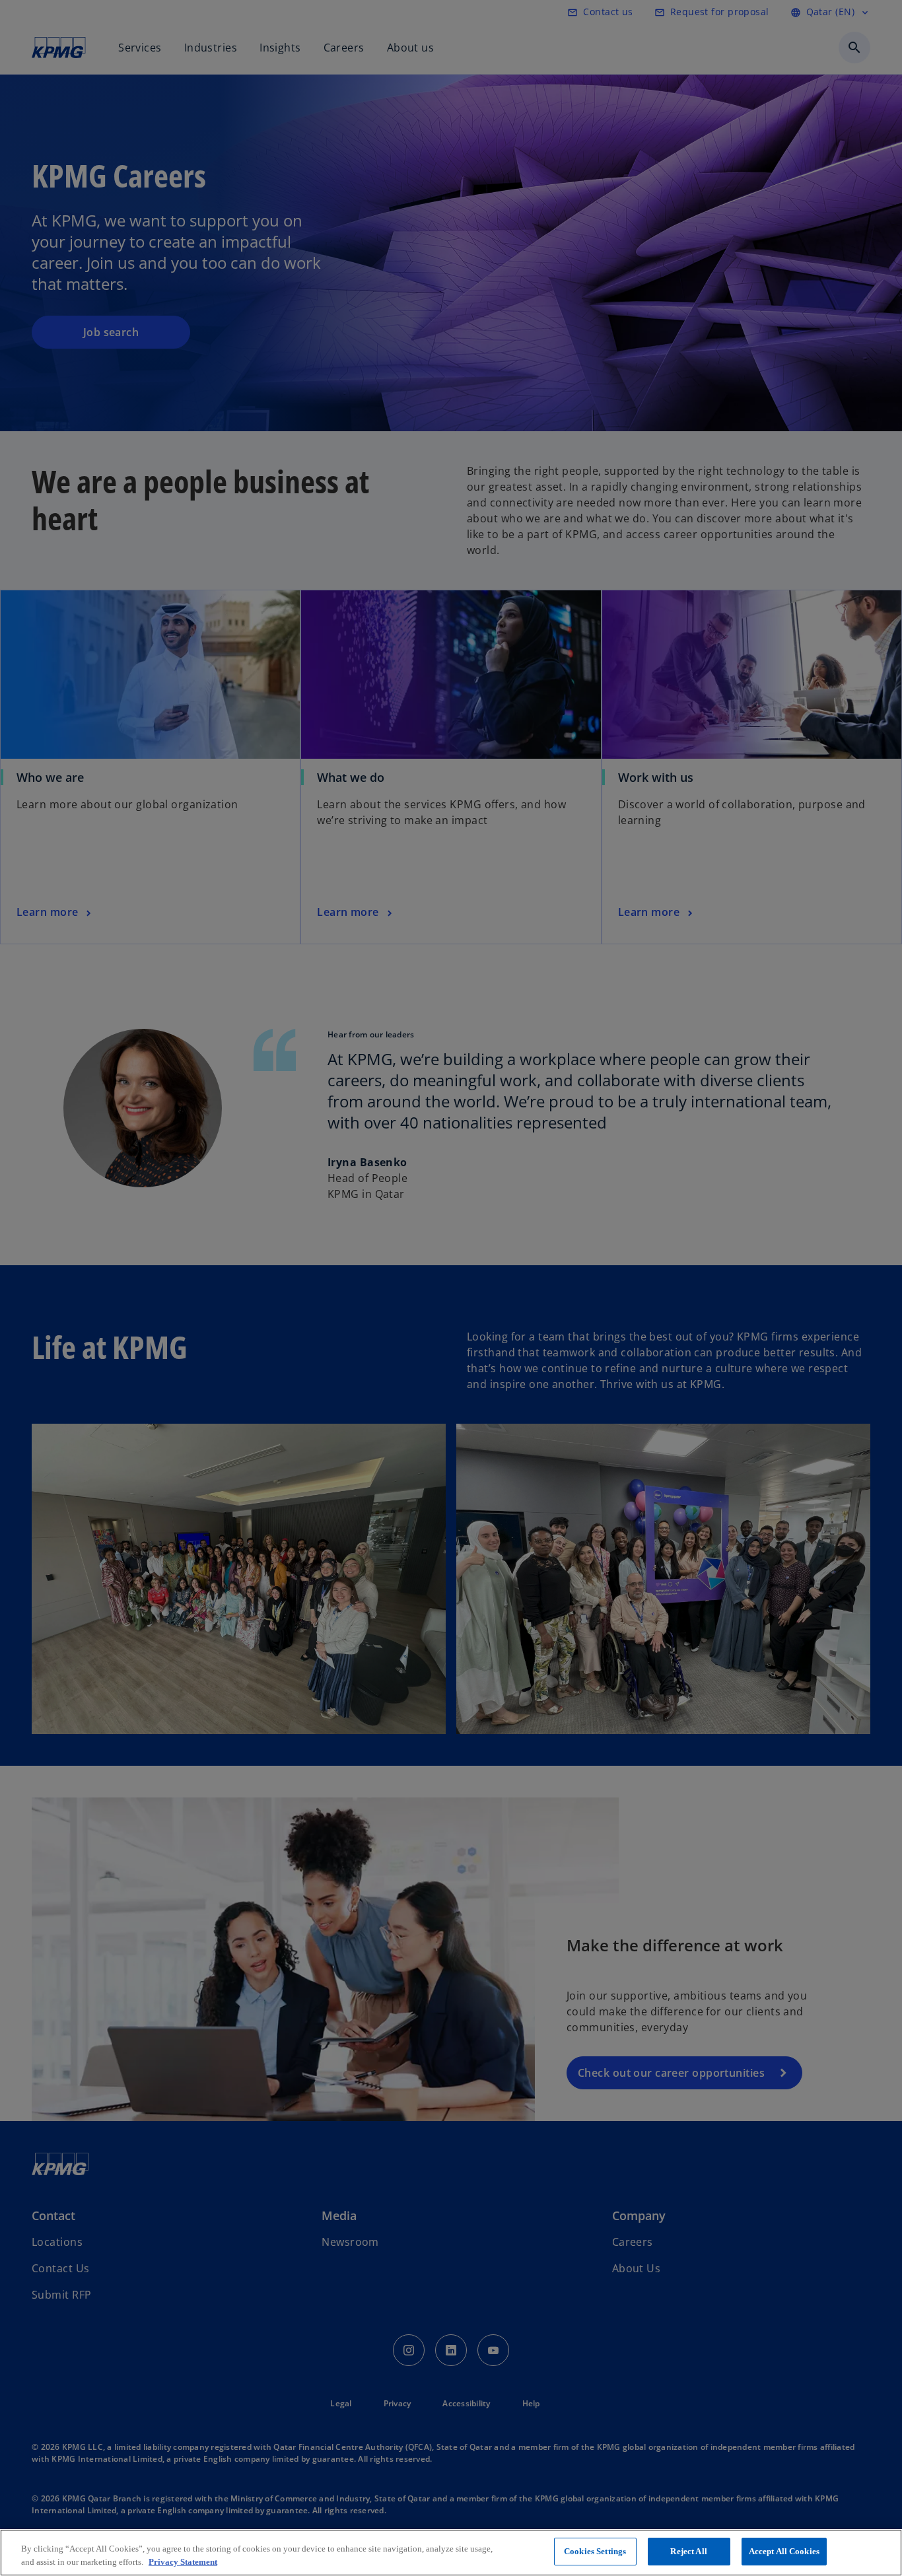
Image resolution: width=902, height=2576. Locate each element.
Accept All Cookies (784, 2551)
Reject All (688, 2551)
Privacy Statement (183, 2562)
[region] (451, 2553)
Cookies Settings (595, 2551)
